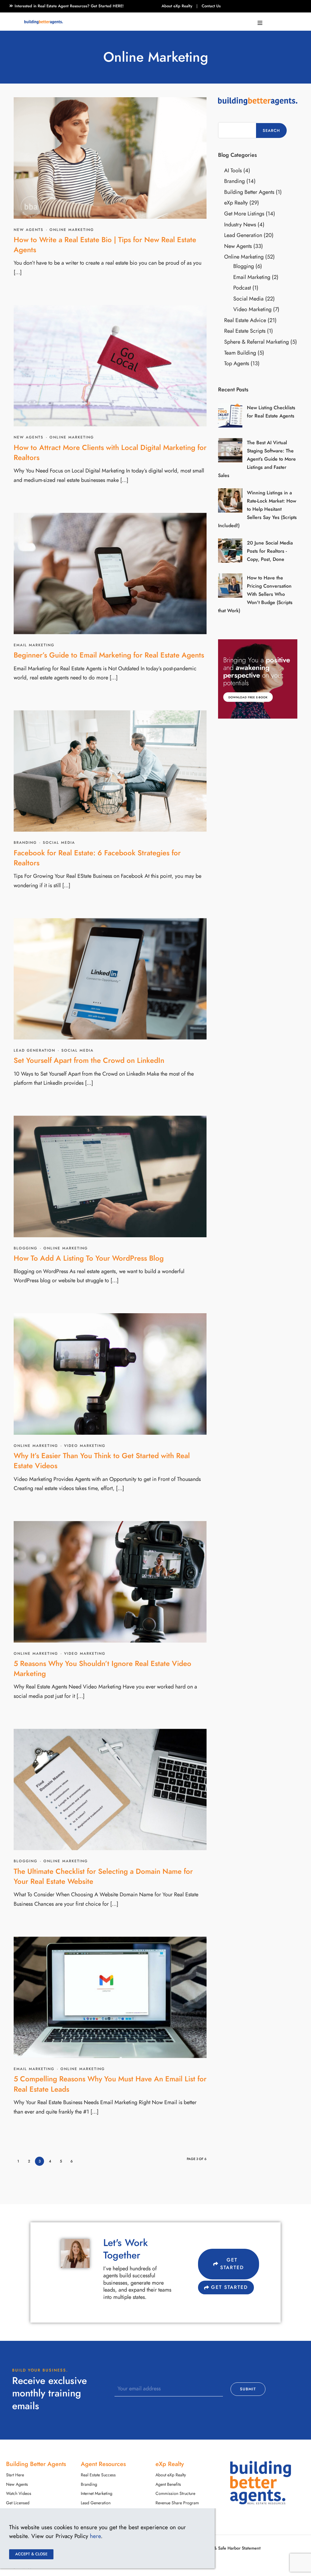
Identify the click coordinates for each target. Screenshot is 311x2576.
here (95, 2536)
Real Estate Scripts (245, 331)
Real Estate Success (98, 2475)
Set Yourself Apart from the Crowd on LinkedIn (89, 1060)
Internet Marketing (97, 2494)
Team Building (240, 353)
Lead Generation (34, 1050)
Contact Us (211, 6)
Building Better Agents (249, 192)
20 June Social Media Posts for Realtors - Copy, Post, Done (270, 551)
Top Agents (237, 363)
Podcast (242, 288)
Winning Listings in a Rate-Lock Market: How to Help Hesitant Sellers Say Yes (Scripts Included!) (257, 509)
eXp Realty (236, 203)
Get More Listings (244, 213)
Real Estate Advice (245, 320)
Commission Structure (175, 2494)
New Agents (29, 230)
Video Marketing (85, 1446)
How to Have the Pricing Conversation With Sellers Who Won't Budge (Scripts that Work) (255, 594)
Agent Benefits (168, 2484)
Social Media (59, 843)
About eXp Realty (177, 6)
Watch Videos (19, 2494)
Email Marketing (34, 645)
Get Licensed (18, 2503)
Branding (25, 843)
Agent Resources (103, 2464)
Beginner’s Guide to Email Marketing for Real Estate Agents (109, 655)
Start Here (15, 2475)
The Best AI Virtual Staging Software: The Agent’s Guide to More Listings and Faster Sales (257, 459)
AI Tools (233, 170)
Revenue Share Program (177, 2503)
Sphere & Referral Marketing (256, 342)
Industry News (240, 224)
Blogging (26, 1248)
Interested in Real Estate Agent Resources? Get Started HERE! (69, 6)
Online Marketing (72, 230)
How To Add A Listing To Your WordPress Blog (89, 1258)
